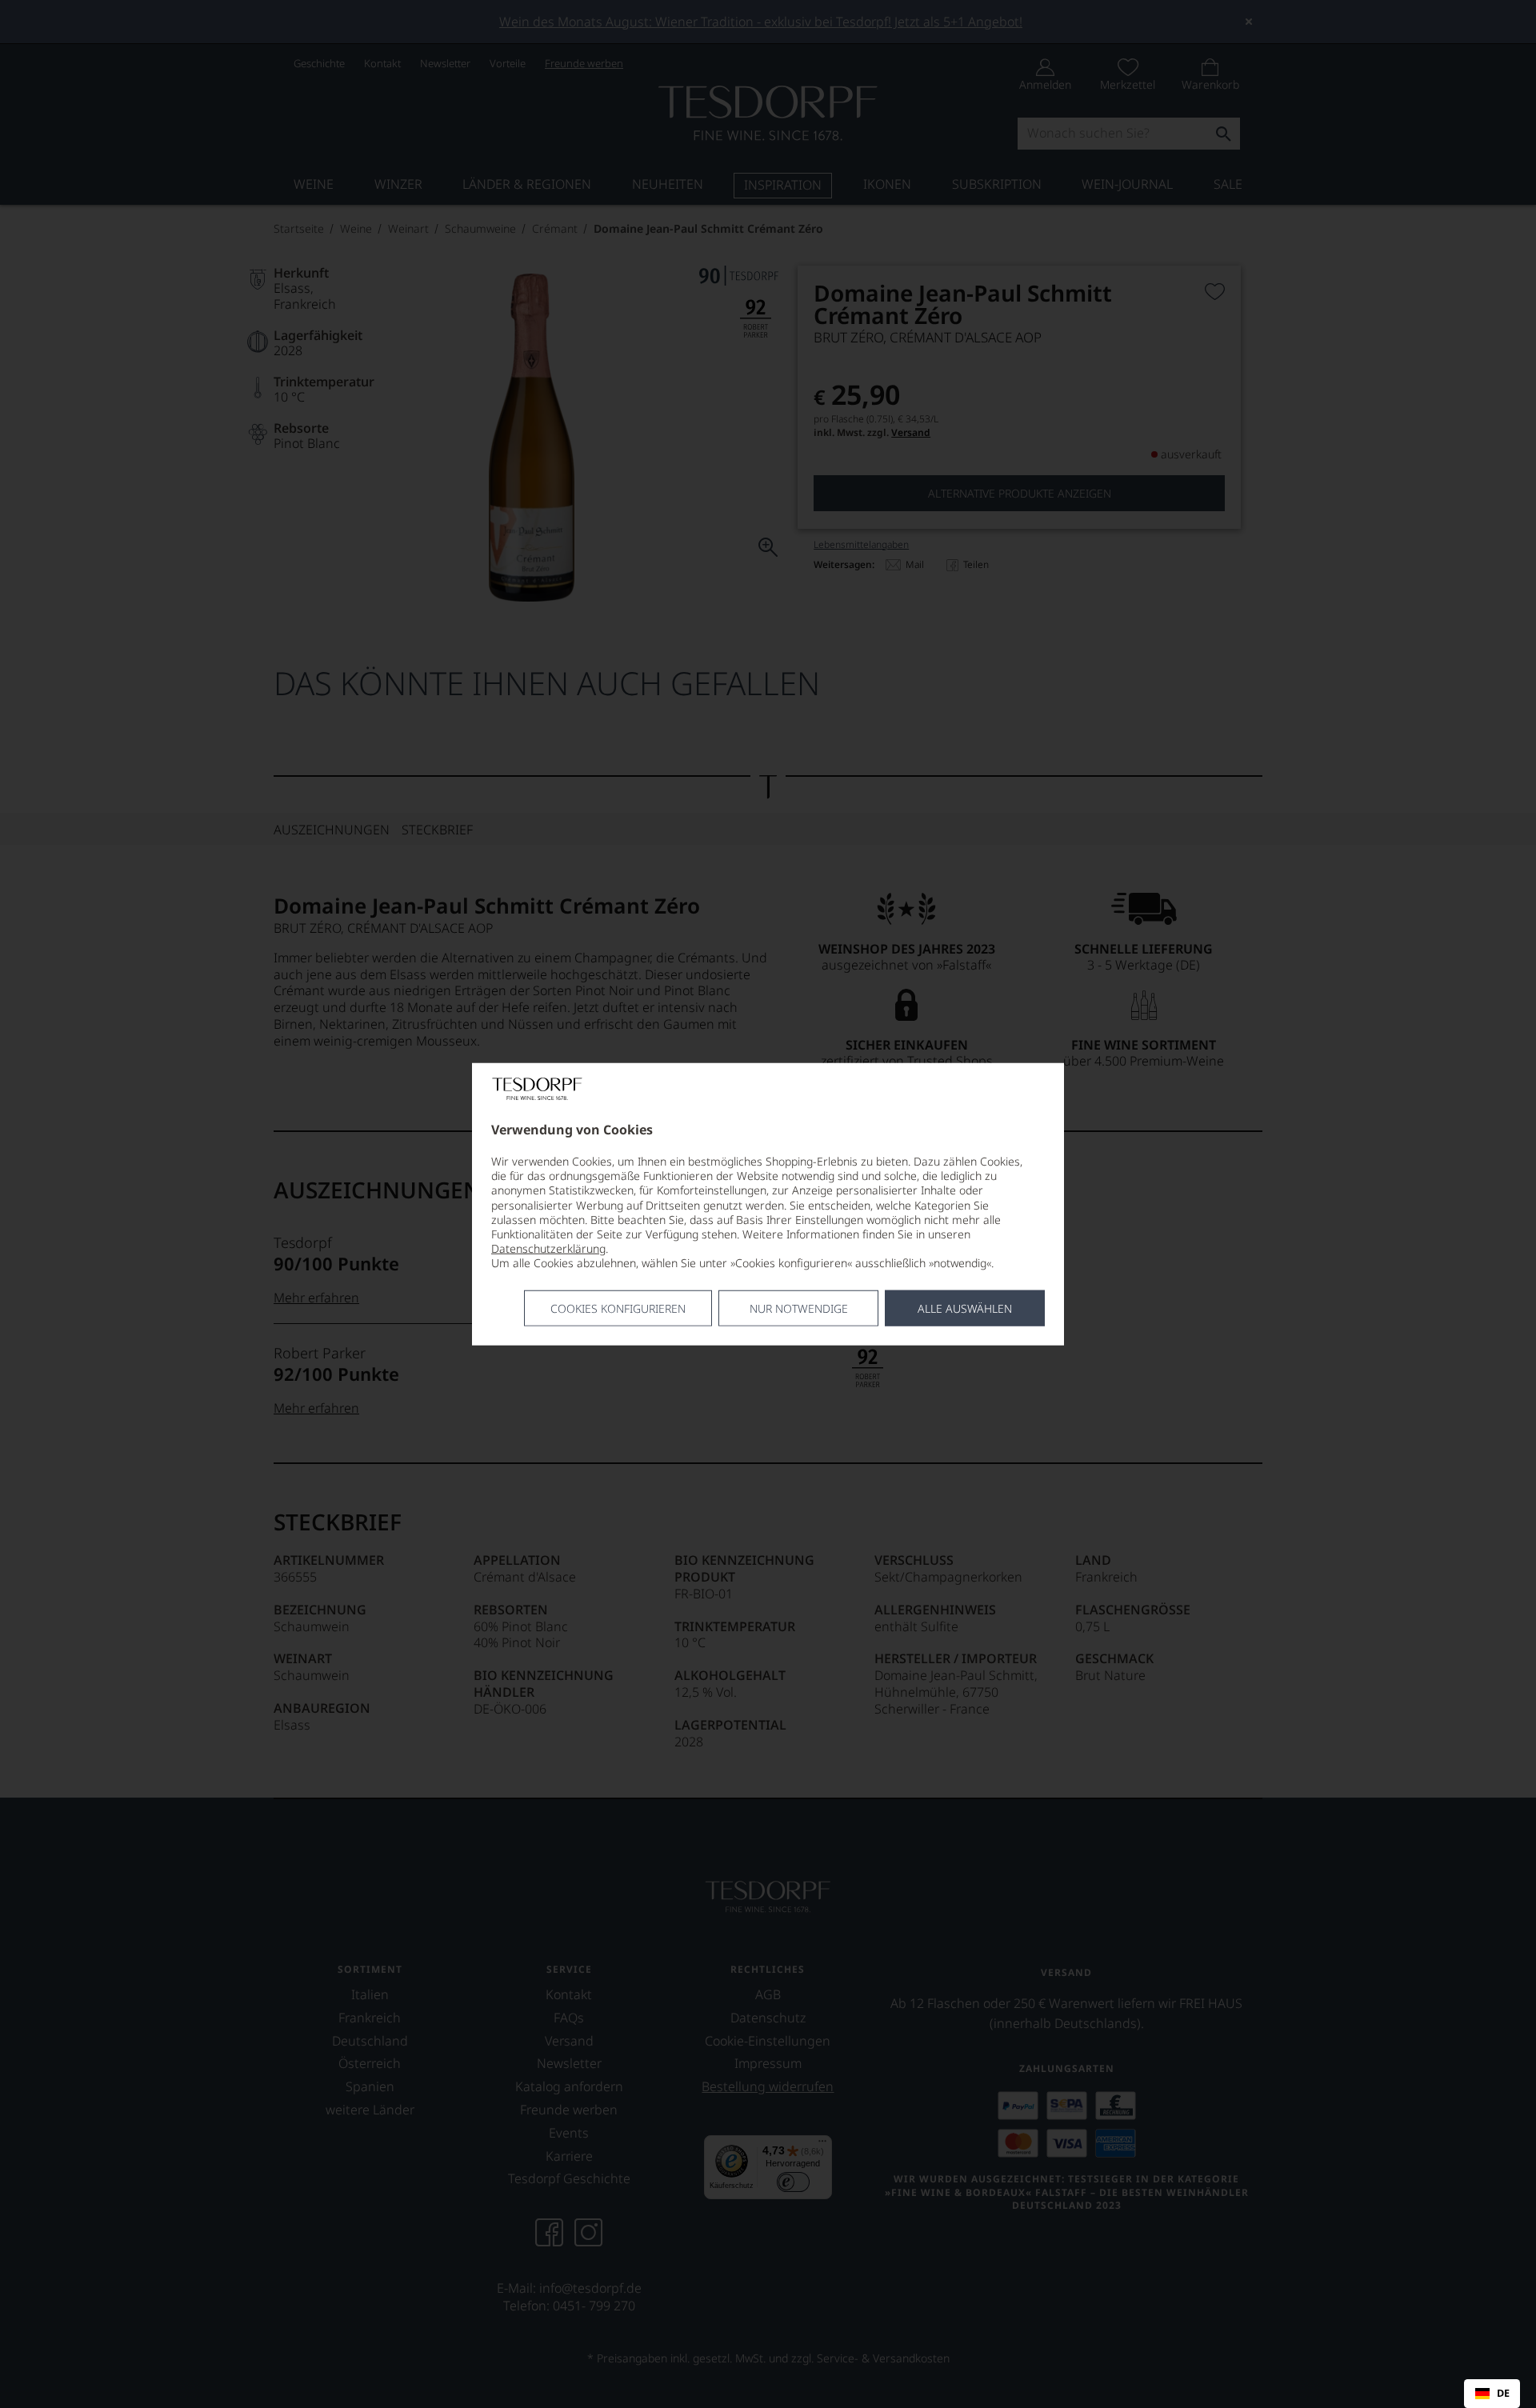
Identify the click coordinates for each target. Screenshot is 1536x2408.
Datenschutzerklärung (548, 1248)
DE (1503, 2394)
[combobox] (1492, 2394)
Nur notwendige (799, 1308)
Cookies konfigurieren (618, 1308)
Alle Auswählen (965, 1308)
